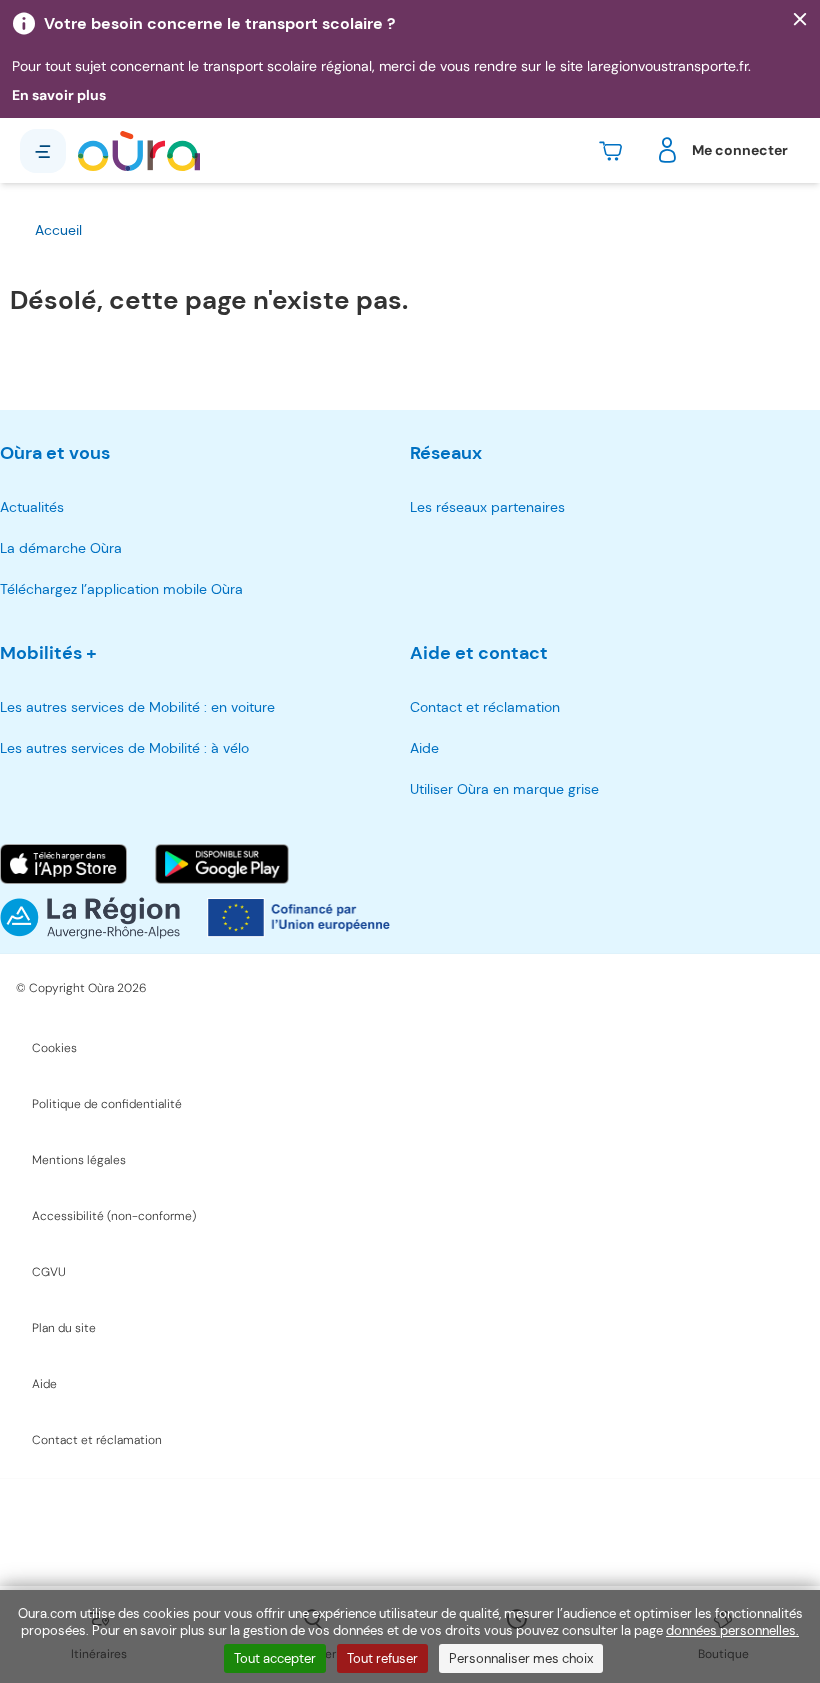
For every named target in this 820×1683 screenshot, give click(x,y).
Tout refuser (382, 1658)
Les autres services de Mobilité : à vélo (124, 748)
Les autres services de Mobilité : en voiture (137, 707)
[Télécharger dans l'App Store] (63, 864)
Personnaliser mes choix (521, 1658)
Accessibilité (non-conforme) (114, 1216)
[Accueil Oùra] (139, 151)
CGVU (49, 1272)
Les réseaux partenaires (487, 507)
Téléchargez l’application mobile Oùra (121, 589)
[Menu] (43, 151)
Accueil (58, 230)
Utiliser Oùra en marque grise (504, 789)
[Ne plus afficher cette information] (800, 20)
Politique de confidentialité (107, 1104)
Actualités (32, 507)
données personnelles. (732, 1630)
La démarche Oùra (61, 548)
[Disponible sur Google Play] (222, 864)
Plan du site (64, 1328)
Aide (424, 748)
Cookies (54, 1048)
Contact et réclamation (485, 707)
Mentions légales (79, 1160)
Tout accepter (275, 1658)
